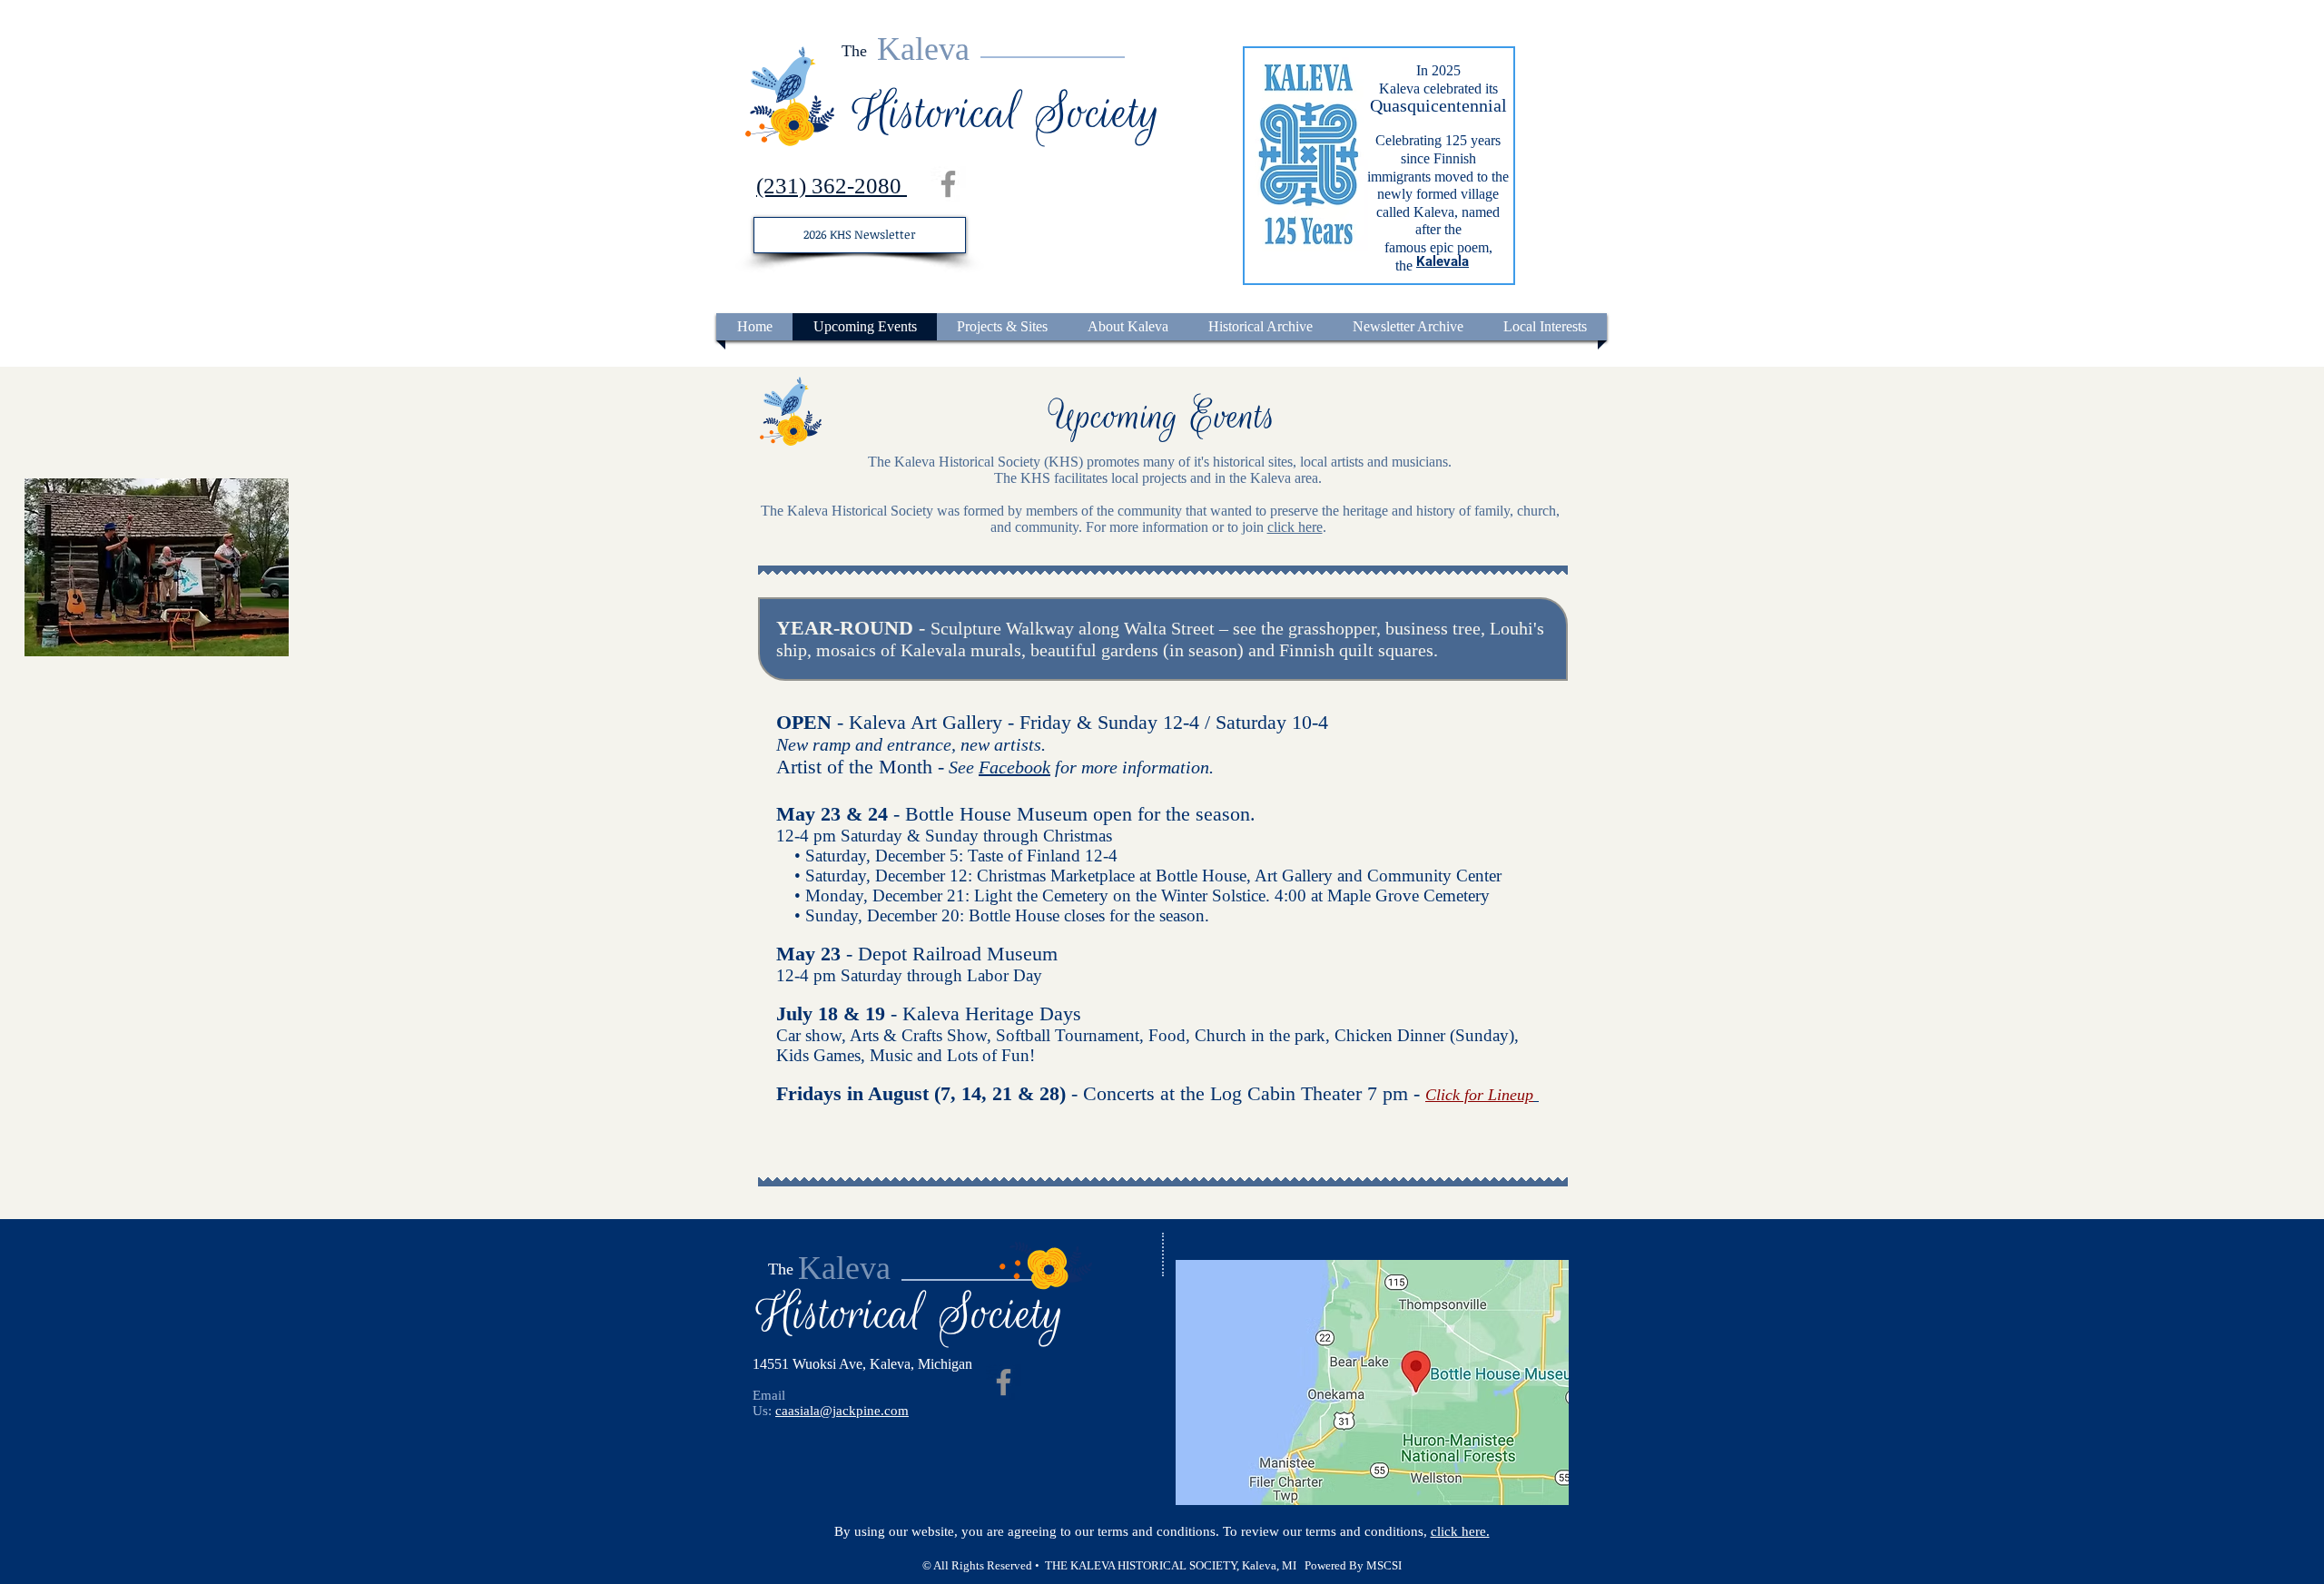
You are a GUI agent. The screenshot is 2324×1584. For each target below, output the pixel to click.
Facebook (1014, 767)
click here (1295, 527)
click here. (1460, 1531)
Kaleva (923, 49)
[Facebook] (948, 184)
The (854, 51)
